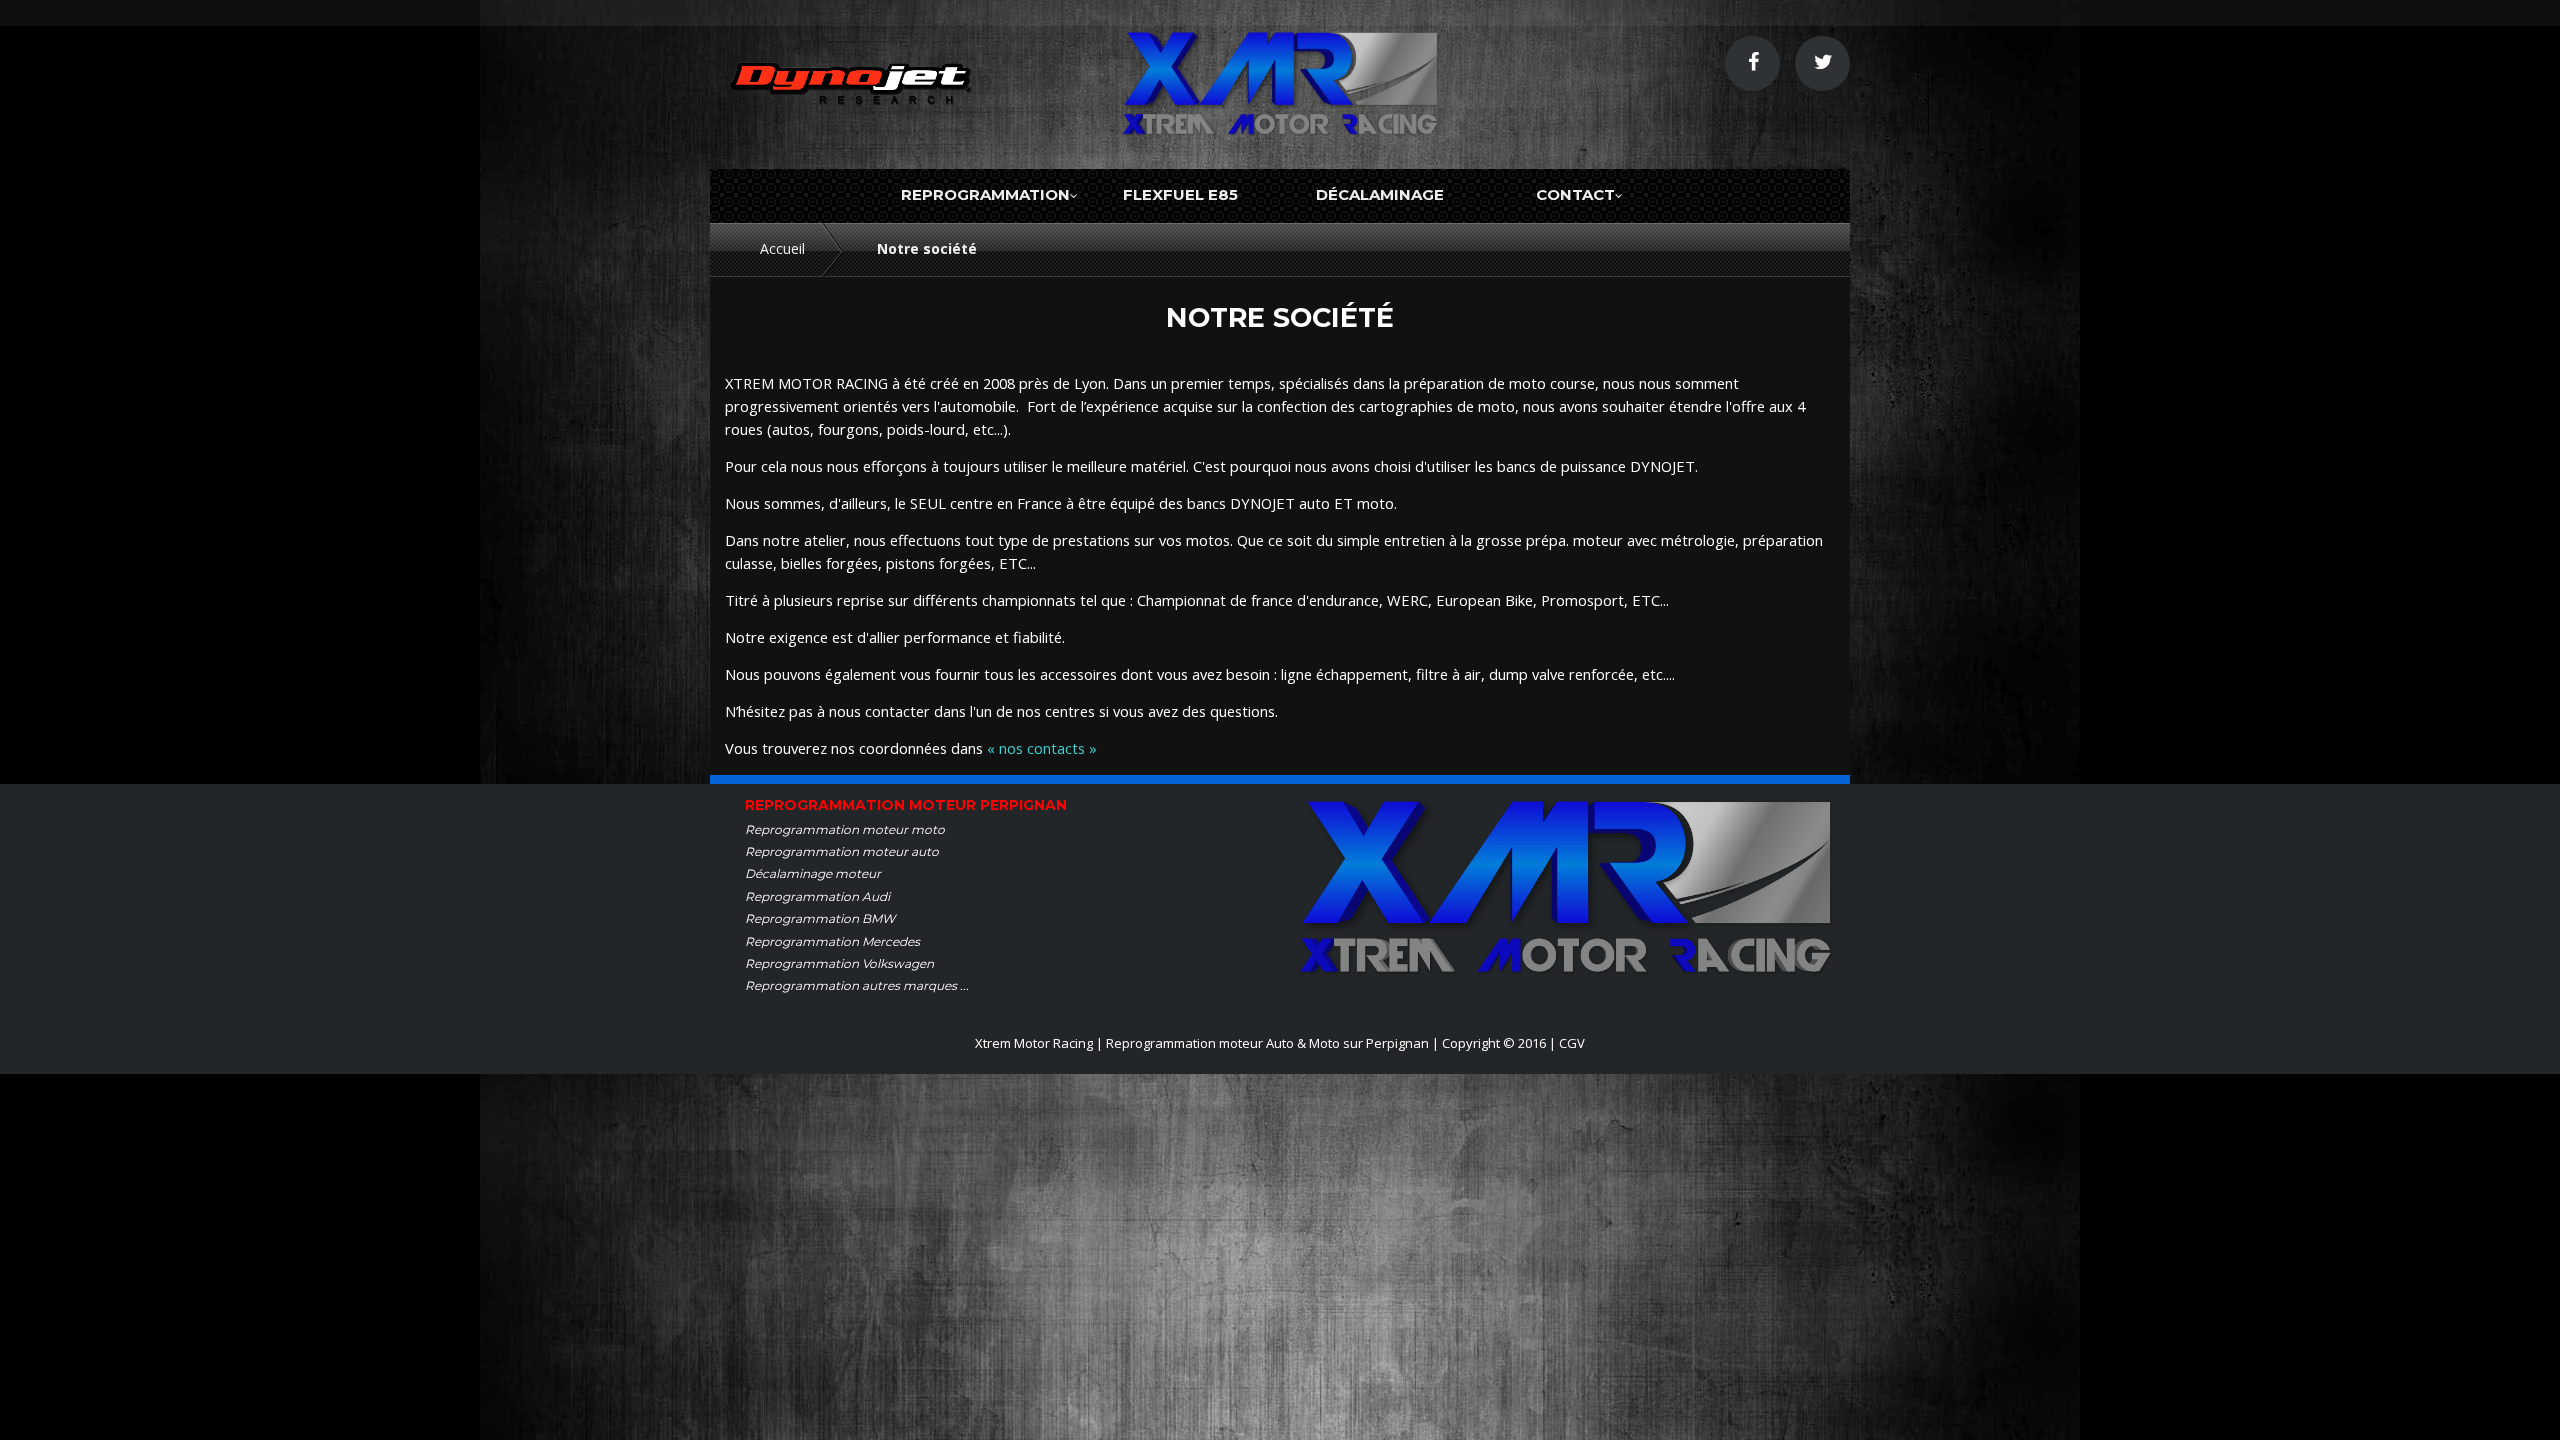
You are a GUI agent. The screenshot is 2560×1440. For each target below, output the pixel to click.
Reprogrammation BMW (820, 918)
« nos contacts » (1042, 748)
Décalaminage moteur (813, 873)
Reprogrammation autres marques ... (857, 985)
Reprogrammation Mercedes (832, 941)
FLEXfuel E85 (1180, 194)
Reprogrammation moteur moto (845, 829)
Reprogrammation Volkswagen (839, 963)
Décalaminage (1380, 194)
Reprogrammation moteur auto (842, 851)
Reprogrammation (985, 194)
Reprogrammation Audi (817, 896)
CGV (1572, 1043)
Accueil (782, 248)
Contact (1575, 194)
